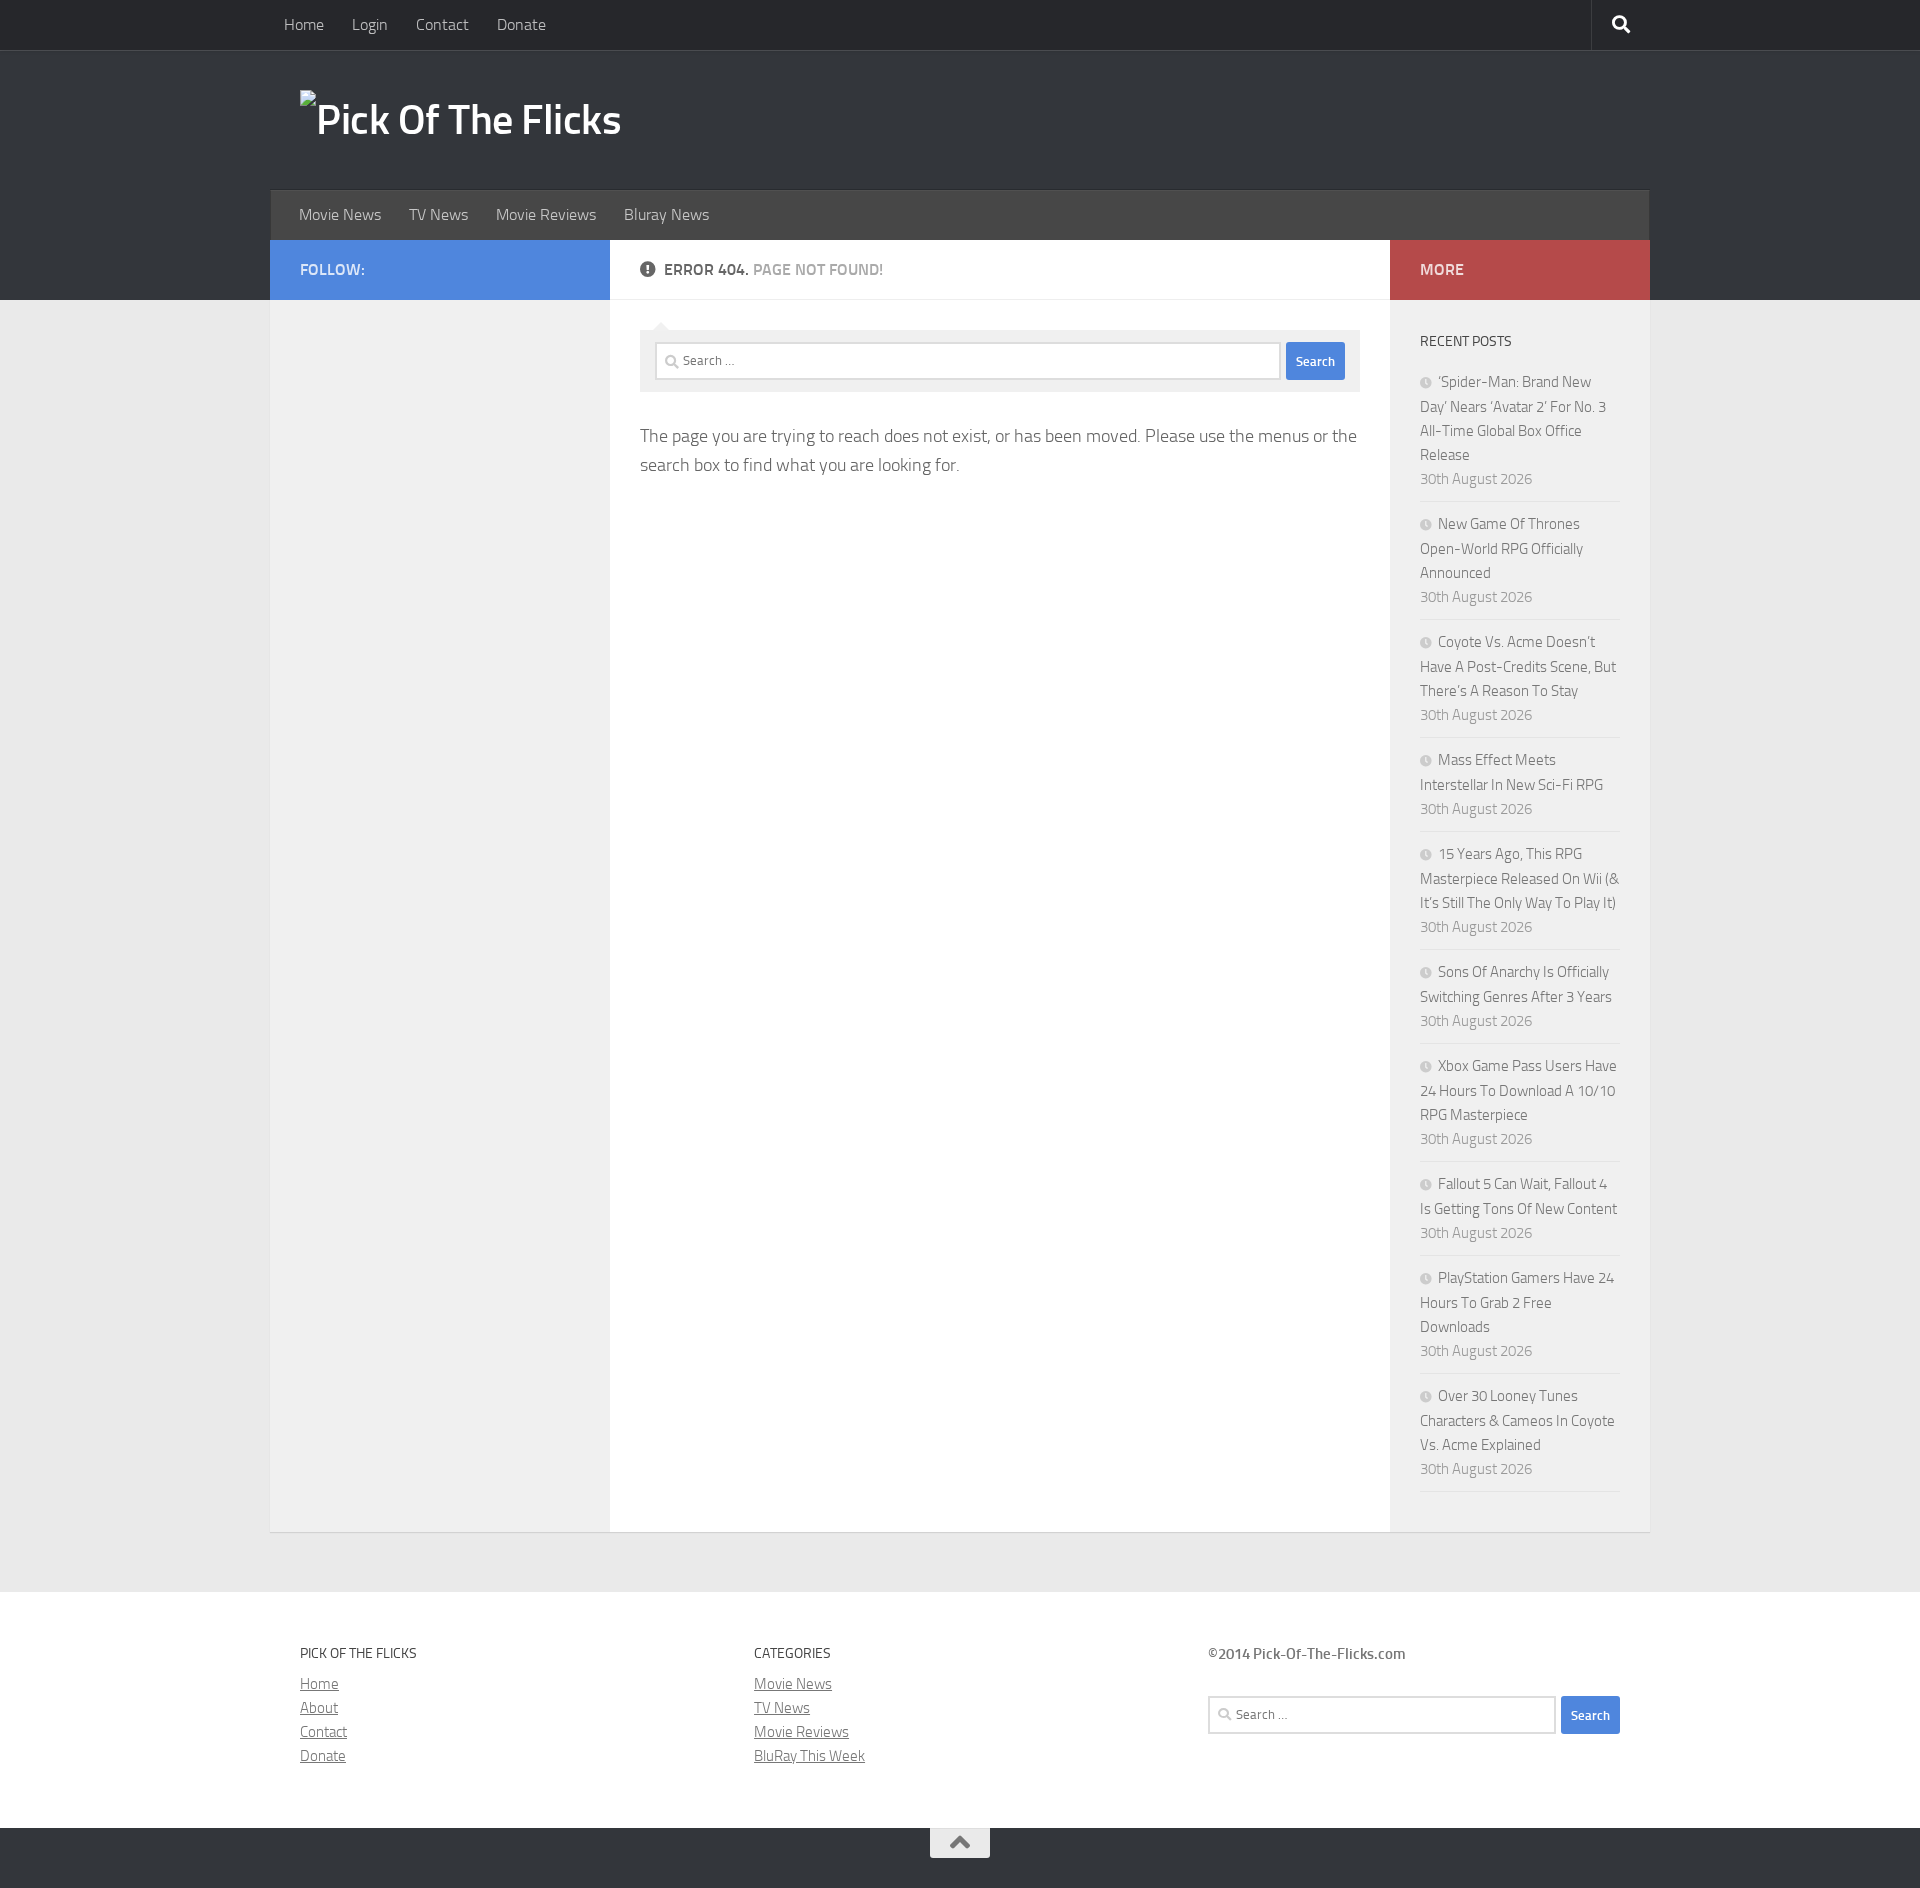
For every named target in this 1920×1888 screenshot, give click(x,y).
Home (304, 24)
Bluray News (666, 214)
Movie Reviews (546, 214)
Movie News (340, 214)
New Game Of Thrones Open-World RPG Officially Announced (1501, 548)
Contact (442, 24)
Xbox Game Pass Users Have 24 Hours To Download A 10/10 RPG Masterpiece (1518, 1090)
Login (370, 24)
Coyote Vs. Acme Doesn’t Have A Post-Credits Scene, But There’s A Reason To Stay (1518, 666)
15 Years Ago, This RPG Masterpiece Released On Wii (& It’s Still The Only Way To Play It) (1519, 878)
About (319, 1708)
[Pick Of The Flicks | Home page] (460, 120)
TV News (438, 214)
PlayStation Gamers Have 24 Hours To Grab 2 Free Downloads (1517, 1302)
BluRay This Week (809, 1756)
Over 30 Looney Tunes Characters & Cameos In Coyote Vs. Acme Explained (1517, 1420)
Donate (521, 24)
